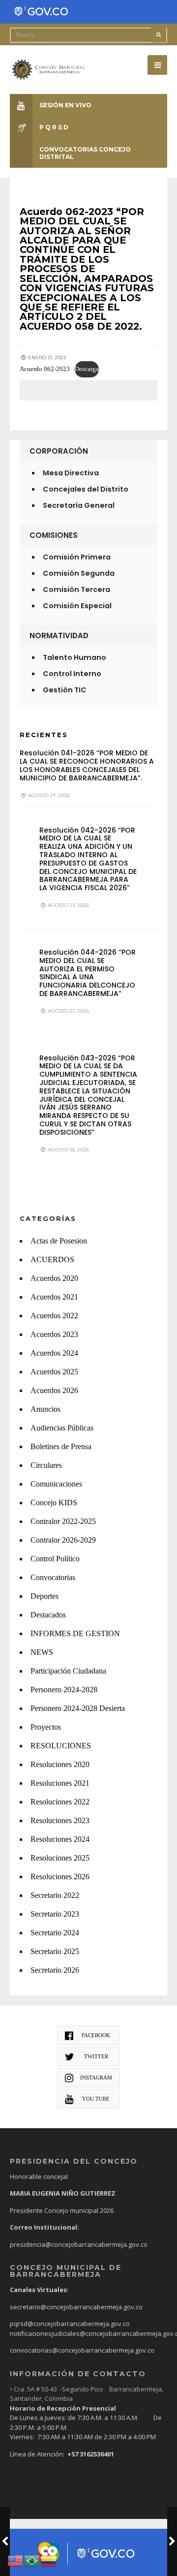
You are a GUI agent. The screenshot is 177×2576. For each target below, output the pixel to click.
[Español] (49, 2560)
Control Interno (72, 674)
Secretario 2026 (55, 1970)
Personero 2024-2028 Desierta (78, 1708)
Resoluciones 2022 (60, 1802)
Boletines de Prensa (61, 1446)
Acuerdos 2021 (54, 1297)
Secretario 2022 (55, 1895)
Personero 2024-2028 (64, 1690)
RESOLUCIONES (61, 1746)
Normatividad (59, 636)
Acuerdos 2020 (54, 1278)
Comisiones (54, 535)
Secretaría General (79, 505)
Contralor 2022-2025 (63, 1521)
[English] (16, 2560)
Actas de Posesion (59, 1241)
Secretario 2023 (55, 1914)
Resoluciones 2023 (60, 1820)
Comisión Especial (77, 606)
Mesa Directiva (71, 473)
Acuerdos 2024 (54, 1353)
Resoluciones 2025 (60, 1858)
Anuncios (45, 1409)
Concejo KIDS (54, 1503)
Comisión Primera (77, 557)
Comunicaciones (56, 1484)
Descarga (87, 369)
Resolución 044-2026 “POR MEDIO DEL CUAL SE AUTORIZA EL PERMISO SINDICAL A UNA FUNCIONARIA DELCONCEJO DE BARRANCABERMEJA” (88, 973)
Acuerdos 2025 (54, 1372)
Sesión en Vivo (65, 105)
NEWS (42, 1652)
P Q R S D (54, 127)
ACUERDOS (52, 1259)
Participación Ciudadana (68, 1671)
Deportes (44, 1596)
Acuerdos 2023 (54, 1334)
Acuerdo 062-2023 (45, 369)
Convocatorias (53, 1577)
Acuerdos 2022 (54, 1316)
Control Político (55, 1559)
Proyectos (46, 1727)
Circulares (46, 1465)
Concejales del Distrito (86, 489)
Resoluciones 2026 (60, 1877)
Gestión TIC (65, 690)
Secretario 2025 (55, 1951)
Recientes (44, 735)
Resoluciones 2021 (60, 1783)
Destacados (48, 1615)
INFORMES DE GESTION (75, 1633)
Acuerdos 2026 (54, 1390)
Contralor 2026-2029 (63, 1540)
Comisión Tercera (76, 590)
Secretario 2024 (55, 1933)
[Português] (32, 2560)
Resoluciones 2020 (60, 1764)
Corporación (59, 451)
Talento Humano (74, 657)
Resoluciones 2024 (60, 1839)
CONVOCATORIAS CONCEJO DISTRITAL (85, 153)
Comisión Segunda (79, 573)
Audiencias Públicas (62, 1428)
